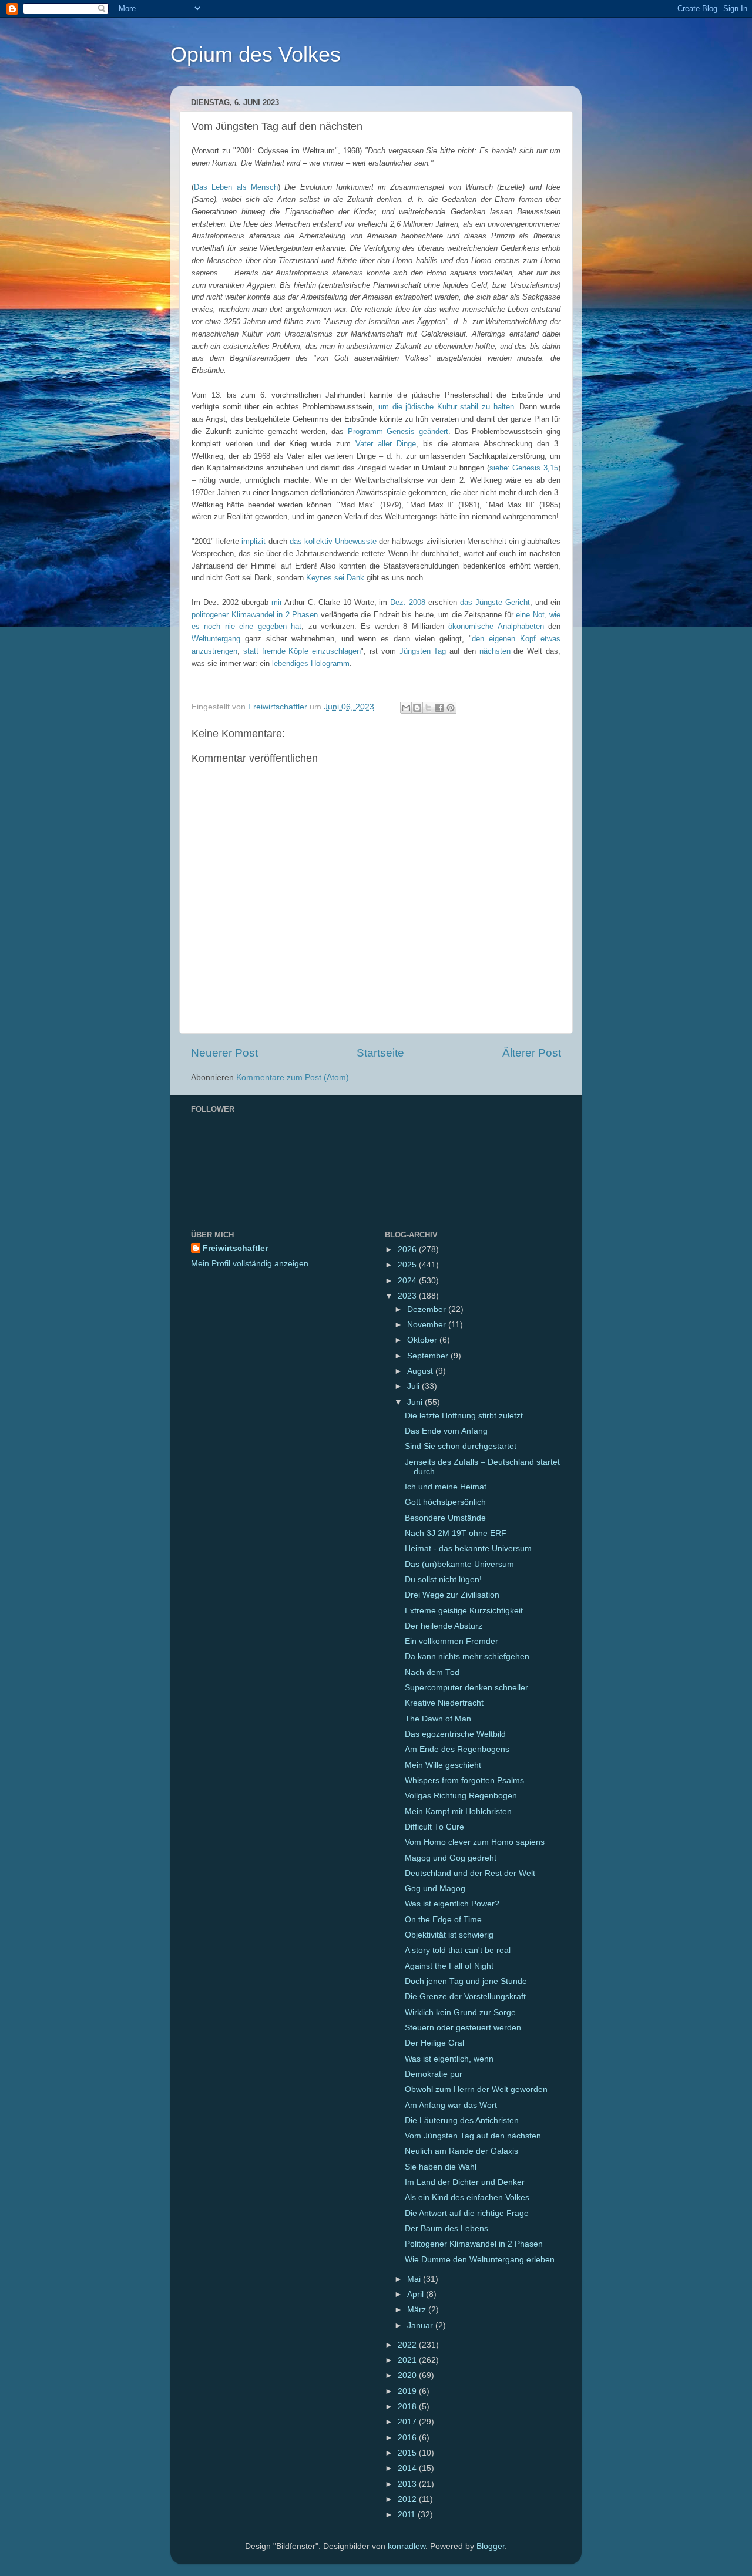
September (429, 1356)
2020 (408, 2375)
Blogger (491, 2546)
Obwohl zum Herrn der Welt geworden (476, 2089)
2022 (408, 2345)
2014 (408, 2468)
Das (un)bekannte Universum (459, 1564)
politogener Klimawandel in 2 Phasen (255, 615)
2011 (408, 2515)
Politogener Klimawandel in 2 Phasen (474, 2244)
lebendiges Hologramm (311, 663)
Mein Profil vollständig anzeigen (250, 1264)
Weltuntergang (216, 639)
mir (277, 602)
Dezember (428, 1309)
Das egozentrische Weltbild (455, 1734)
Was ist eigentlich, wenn (449, 2059)
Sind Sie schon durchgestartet (461, 1446)
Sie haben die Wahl (441, 2167)
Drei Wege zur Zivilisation (452, 1595)
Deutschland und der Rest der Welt (470, 1873)
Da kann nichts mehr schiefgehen (467, 1657)
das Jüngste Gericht (495, 602)
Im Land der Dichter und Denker (465, 2182)
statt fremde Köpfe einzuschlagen (302, 651)
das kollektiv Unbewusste (333, 541)
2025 (408, 1265)
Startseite (380, 1053)
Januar (421, 2326)
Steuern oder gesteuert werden (463, 2028)
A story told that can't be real (458, 1950)
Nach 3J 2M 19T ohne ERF (456, 1533)
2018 (408, 2407)
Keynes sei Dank (335, 578)
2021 (408, 2360)
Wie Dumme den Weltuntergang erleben (480, 2260)
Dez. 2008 (408, 602)
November (428, 1325)
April (417, 2294)
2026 (408, 1250)
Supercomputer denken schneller (466, 1688)
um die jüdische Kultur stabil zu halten (446, 407)
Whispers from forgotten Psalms (464, 1780)
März (418, 2310)
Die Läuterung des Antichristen (462, 2121)
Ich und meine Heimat (446, 1487)
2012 (408, 2499)
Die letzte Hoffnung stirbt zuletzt (464, 1416)
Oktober (423, 1340)
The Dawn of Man (438, 1719)
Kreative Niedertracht (444, 1703)
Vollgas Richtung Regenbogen (461, 1796)
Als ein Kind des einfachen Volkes (467, 2197)
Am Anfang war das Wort (451, 2105)
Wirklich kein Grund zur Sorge (460, 2012)
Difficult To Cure (434, 1827)
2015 (408, 2453)
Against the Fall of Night (449, 1966)
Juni (416, 1402)
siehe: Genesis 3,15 (524, 468)
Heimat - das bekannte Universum (468, 1548)
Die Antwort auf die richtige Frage (467, 2213)
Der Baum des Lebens (446, 2229)
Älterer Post (532, 1053)
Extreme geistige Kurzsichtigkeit (464, 1611)
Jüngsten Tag (423, 651)
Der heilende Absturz (444, 1626)
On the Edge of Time (443, 1920)
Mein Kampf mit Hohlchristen (458, 1812)
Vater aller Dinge (386, 444)
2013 (408, 2484)
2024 (408, 1281)
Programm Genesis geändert (398, 431)
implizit (254, 541)
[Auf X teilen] (428, 708)
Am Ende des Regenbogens (457, 1749)
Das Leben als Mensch (236, 187)
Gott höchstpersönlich (445, 1502)
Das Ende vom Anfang (446, 1431)
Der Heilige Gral (434, 2043)
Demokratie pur (434, 2074)
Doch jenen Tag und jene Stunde (466, 1981)
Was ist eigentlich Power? (452, 1904)
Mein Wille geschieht (443, 1765)
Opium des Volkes (256, 54)
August (421, 1371)
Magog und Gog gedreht (451, 1858)
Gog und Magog (435, 1889)
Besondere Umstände (445, 1518)
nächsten (495, 651)
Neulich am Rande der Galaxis (461, 2151)
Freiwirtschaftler (235, 1248)
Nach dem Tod (432, 1672)
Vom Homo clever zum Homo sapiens (475, 1842)
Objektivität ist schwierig (449, 1935)
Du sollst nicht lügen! (443, 1580)
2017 (408, 2422)
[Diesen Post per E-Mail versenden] (406, 708)
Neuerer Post (224, 1053)
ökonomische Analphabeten (496, 626)
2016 (408, 2438)
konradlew (407, 2546)
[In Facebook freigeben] (439, 708)
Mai (415, 2279)
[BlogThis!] (417, 708)
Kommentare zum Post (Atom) (293, 1077)
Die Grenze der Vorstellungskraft (465, 1997)
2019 (408, 2391)
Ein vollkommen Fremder (451, 1641)
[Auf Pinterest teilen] (451, 708)
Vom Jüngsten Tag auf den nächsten (473, 2136)
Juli (414, 1386)
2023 (408, 1296)
